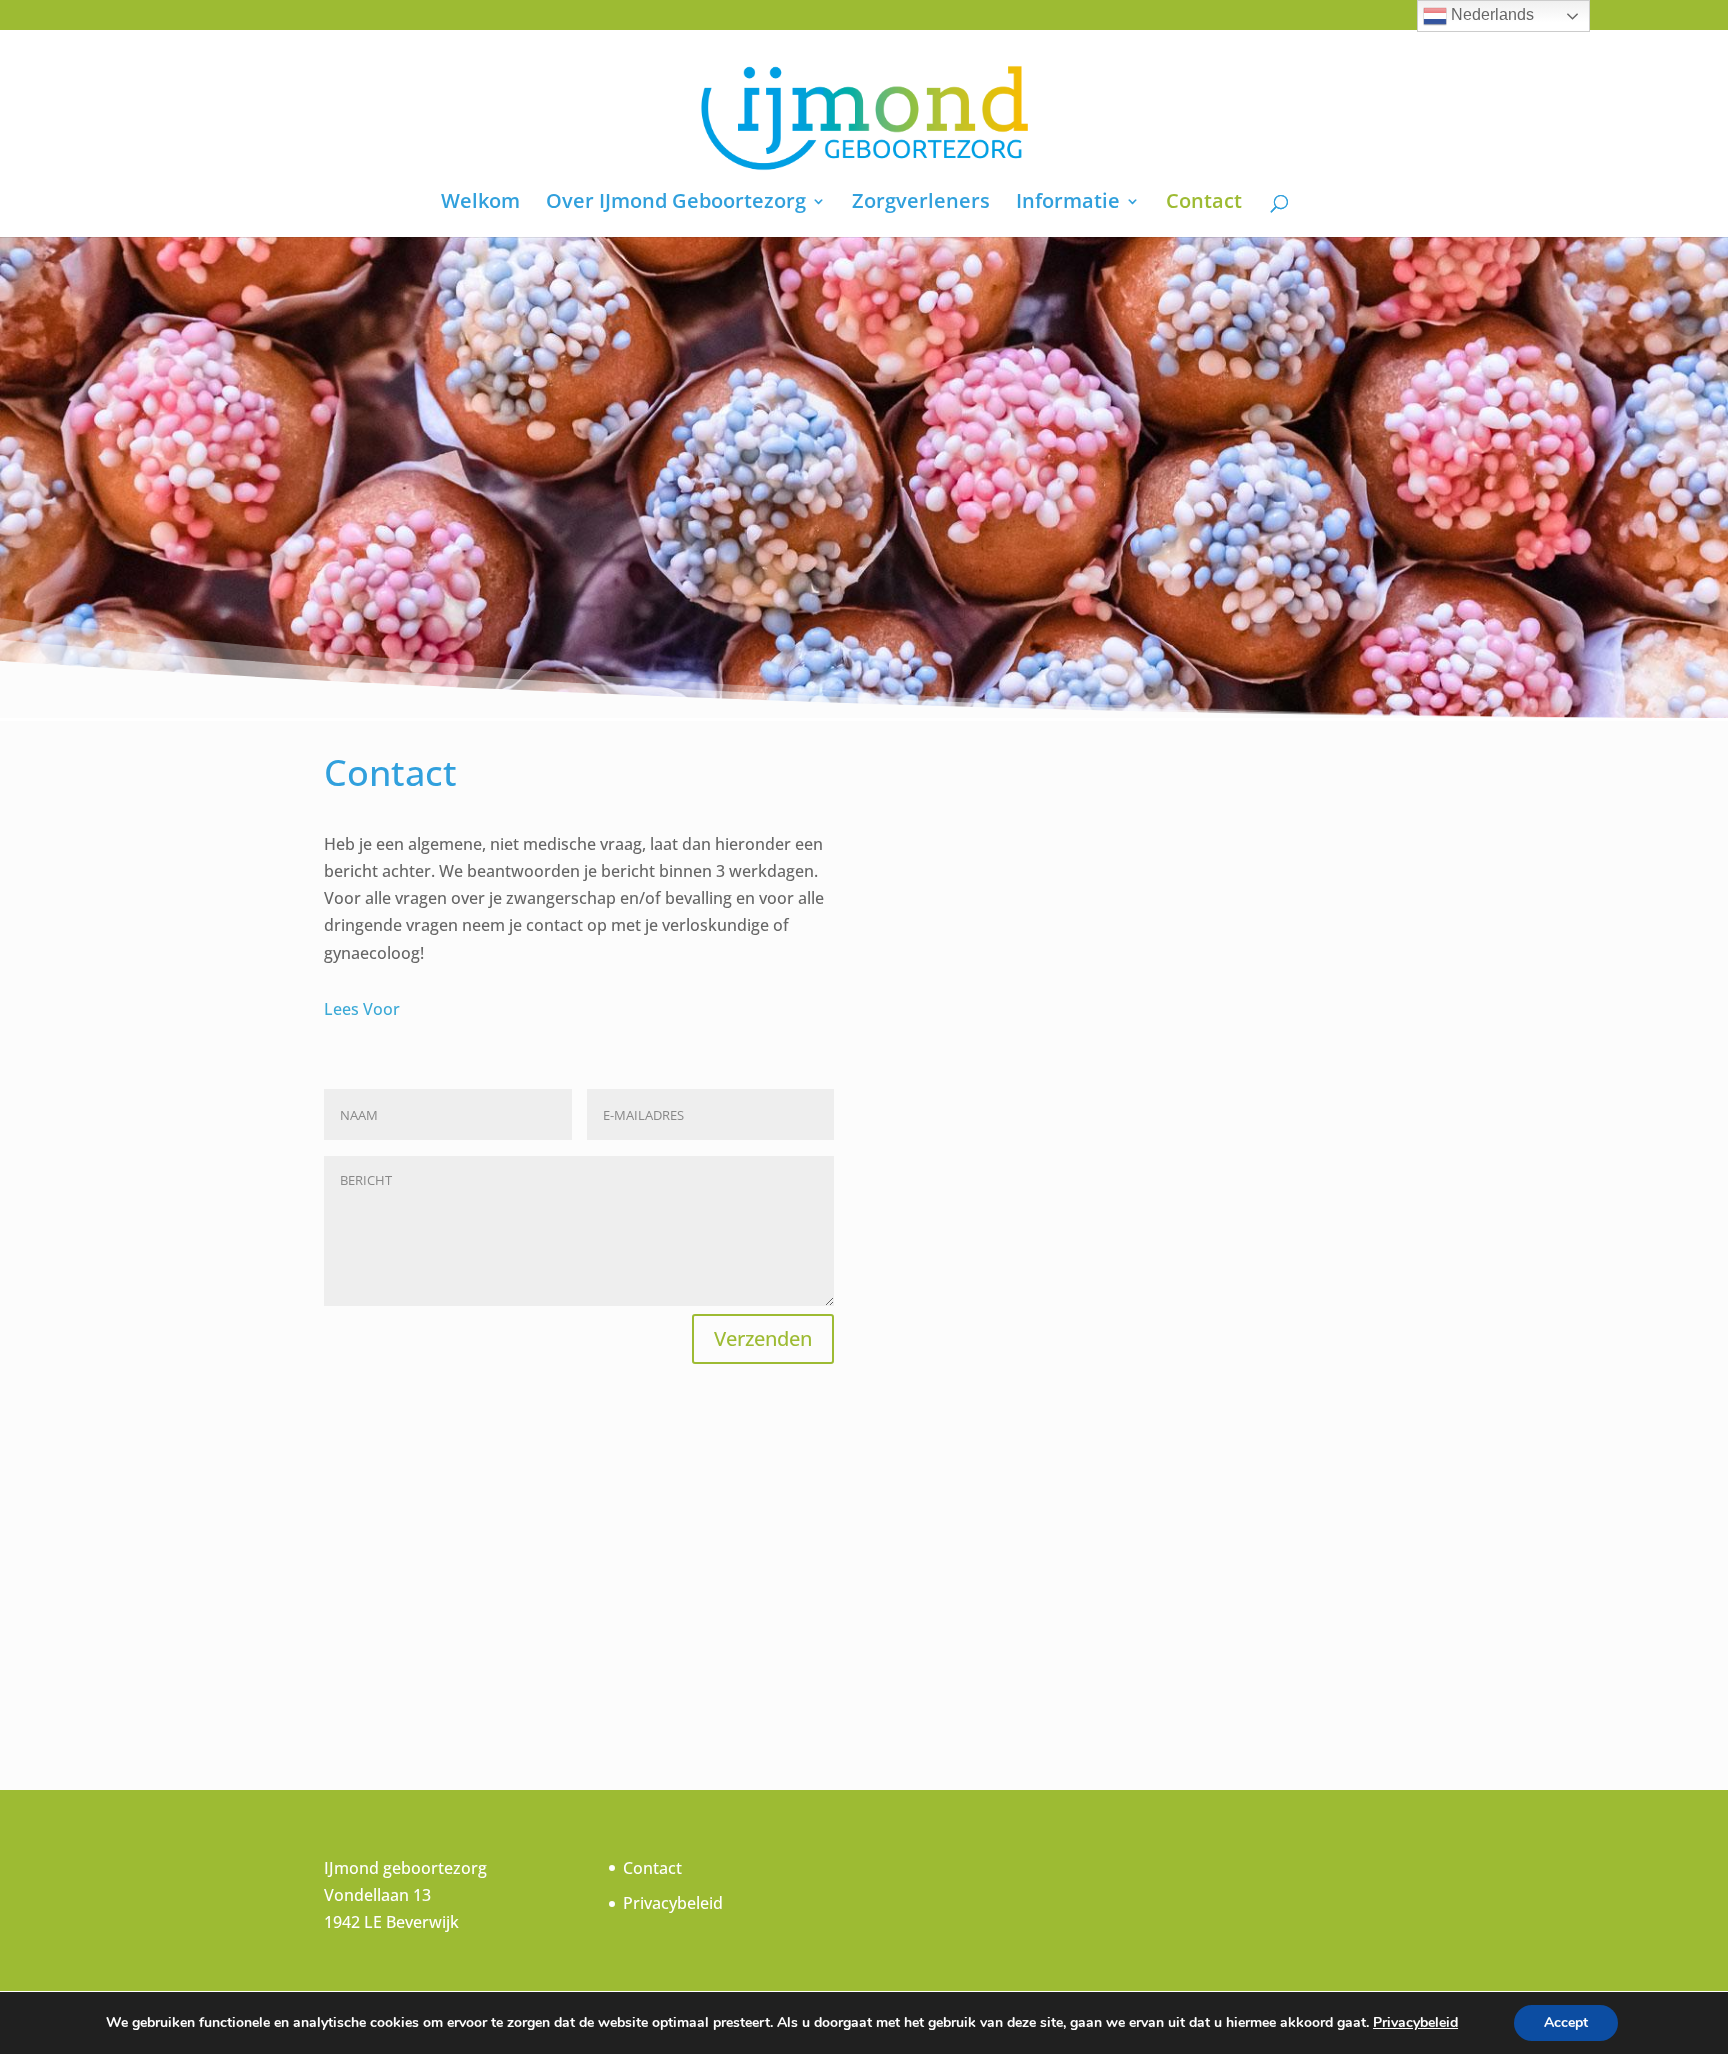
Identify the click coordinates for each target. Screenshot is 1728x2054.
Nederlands (1490, 14)
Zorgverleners (921, 204)
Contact (1204, 204)
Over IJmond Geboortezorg (676, 204)
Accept (1566, 2022)
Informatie (1068, 204)
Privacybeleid (673, 1903)
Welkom (480, 204)
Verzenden (763, 1338)
